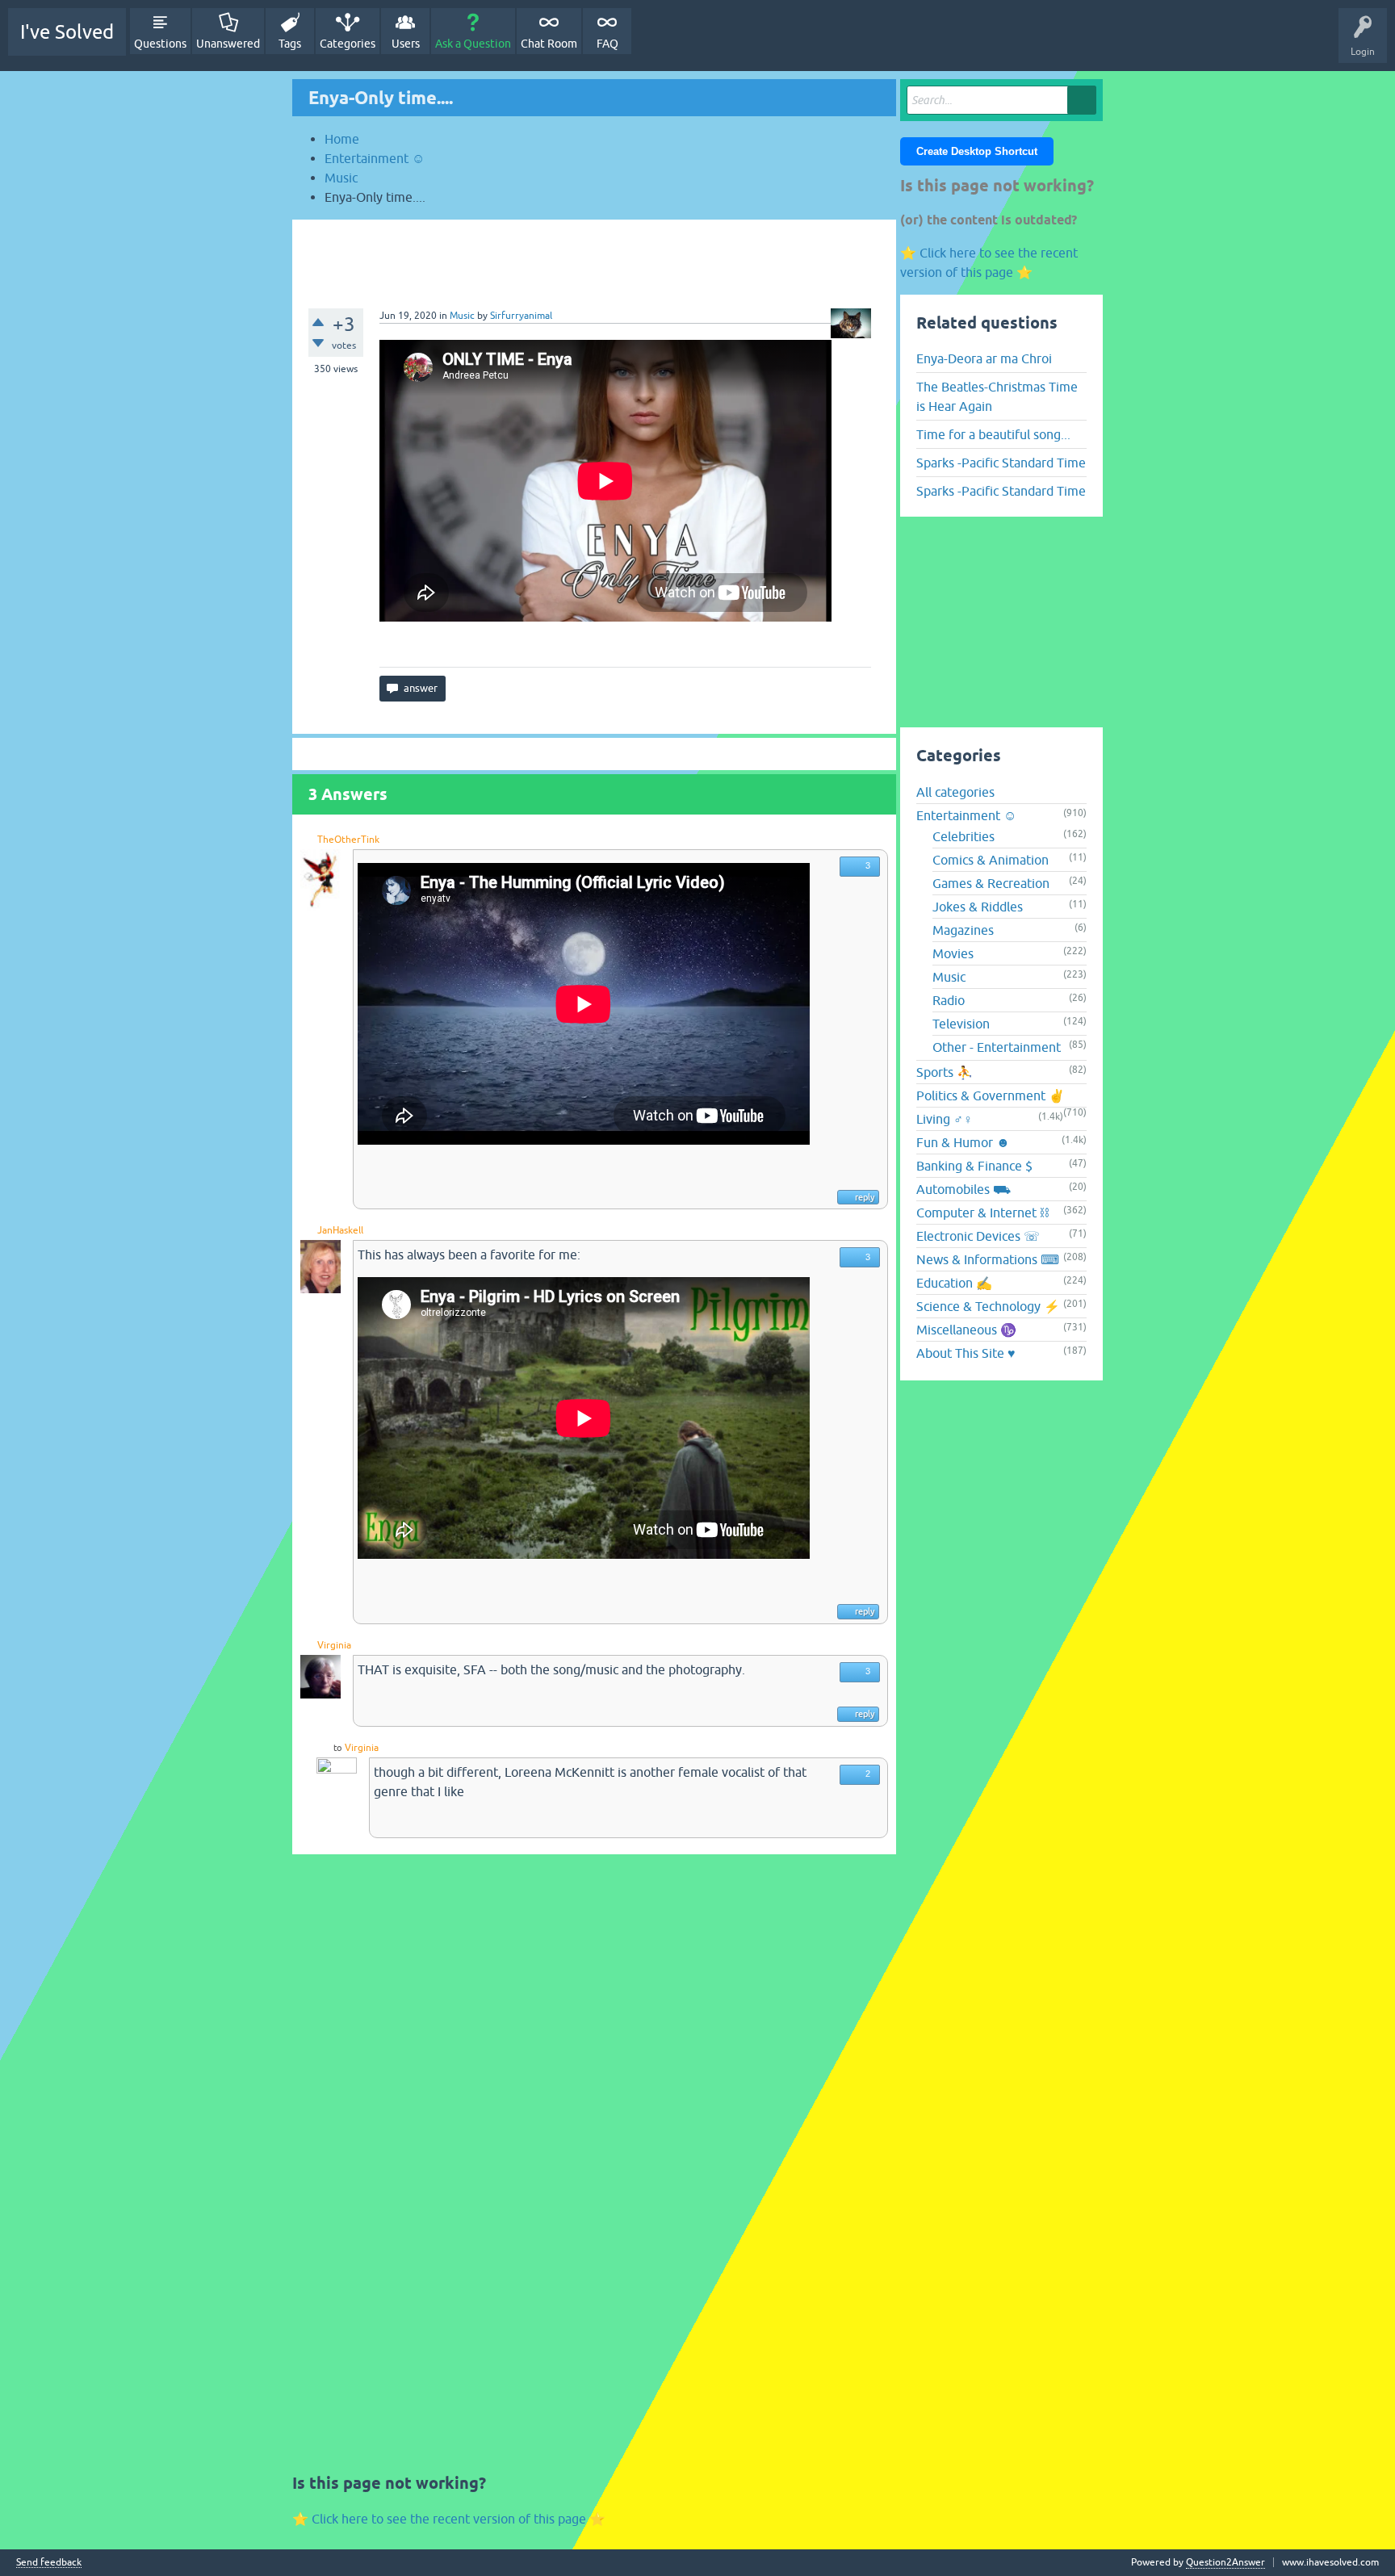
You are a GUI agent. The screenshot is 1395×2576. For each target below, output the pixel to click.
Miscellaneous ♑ (966, 1330)
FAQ (607, 44)
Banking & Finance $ (974, 1166)
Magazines (963, 930)
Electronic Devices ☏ (978, 1236)
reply (865, 1197)
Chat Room (549, 44)
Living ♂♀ (945, 1119)
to (337, 1748)
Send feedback (49, 2563)
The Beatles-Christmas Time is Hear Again (997, 396)
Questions (160, 44)
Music (462, 316)
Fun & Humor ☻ (963, 1142)
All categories (955, 792)
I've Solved (67, 32)
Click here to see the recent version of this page (449, 2519)
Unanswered (228, 44)
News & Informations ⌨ (988, 1259)
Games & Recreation (991, 883)
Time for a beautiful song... (993, 434)
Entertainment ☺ (966, 815)
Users (406, 44)
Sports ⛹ (945, 1072)
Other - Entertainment (997, 1047)
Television (961, 1024)
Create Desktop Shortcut (977, 151)
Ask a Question (473, 44)
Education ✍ (954, 1283)
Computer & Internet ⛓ (982, 1213)
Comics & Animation (991, 860)
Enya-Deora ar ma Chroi (984, 358)
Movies (953, 953)
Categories (348, 44)
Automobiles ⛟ (964, 1189)
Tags (290, 44)
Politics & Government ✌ (991, 1095)
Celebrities (964, 836)
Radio (949, 1000)
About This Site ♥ (966, 1353)
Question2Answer (1225, 2562)
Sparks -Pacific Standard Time (1001, 463)
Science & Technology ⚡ (988, 1306)
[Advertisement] (594, 256)
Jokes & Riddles (978, 907)
